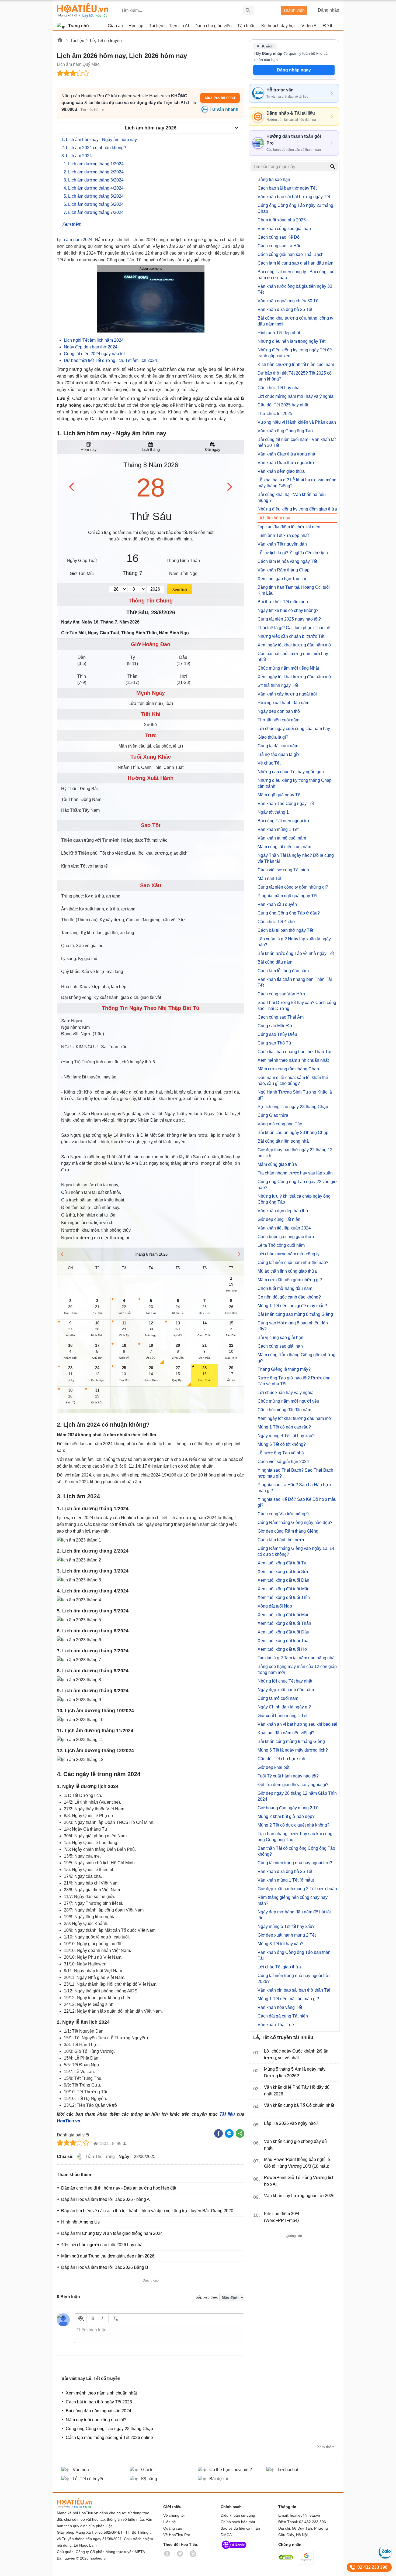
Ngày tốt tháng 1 (273, 812)
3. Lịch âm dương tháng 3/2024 (94, 180)
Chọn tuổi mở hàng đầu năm (285, 1288)
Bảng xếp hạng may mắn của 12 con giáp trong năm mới (297, 1669)
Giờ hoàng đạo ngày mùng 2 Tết (289, 1808)
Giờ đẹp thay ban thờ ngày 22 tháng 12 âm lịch (295, 1153)
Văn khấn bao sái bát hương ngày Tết (294, 197)
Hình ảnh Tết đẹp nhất (279, 333)
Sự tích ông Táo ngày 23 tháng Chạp (293, 1107)
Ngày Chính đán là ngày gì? (284, 1707)
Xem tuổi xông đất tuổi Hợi (283, 1649)
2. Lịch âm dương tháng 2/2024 (94, 172)
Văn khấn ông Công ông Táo (285, 431)
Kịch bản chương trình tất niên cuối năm (296, 364)
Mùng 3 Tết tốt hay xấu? (280, 1944)
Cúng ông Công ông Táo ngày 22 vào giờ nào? (297, 1185)
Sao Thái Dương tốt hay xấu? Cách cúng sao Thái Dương (297, 1006)
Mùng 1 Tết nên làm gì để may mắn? (292, 1306)
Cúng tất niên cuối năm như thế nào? (293, 1263)
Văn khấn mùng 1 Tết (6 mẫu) (286, 1880)
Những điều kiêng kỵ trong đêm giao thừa (297, 509)
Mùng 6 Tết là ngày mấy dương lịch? (293, 1750)
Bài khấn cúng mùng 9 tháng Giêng (291, 1741)
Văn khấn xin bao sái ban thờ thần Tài (294, 1990)
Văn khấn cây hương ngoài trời (287, 694)
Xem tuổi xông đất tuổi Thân (284, 1623)
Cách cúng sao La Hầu (279, 246)
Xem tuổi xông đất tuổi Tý (282, 1563)
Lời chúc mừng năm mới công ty (289, 1254)
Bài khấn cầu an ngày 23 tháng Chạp (293, 1133)
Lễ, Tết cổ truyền (106, 41)
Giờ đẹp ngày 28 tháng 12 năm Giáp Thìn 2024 (297, 1796)
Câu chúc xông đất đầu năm (284, 1410)
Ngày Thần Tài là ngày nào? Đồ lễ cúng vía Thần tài (296, 858)
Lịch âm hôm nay (274, 518)
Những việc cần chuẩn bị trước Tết (291, 636)
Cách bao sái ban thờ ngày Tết (287, 188)
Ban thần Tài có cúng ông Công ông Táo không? (296, 1851)
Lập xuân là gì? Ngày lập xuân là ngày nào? (294, 942)
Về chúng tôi (174, 2515)
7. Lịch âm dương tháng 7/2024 (94, 212)
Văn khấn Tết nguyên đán (282, 544)
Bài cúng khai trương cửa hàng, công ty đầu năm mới (295, 321)
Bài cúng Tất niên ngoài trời (284, 821)
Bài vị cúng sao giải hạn (280, 1337)
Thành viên (294, 10)
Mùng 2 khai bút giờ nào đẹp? (286, 1816)
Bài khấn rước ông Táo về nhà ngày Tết (296, 953)
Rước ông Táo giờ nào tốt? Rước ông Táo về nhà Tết (294, 1381)
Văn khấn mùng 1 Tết (278, 829)
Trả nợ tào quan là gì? (279, 754)
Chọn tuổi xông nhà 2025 (282, 220)
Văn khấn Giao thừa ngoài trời (286, 463)
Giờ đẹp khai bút (273, 1767)
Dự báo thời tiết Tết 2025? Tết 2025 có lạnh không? (295, 376)
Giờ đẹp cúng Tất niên (279, 1219)
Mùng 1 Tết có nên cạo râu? (284, 1427)
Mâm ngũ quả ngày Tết (279, 795)
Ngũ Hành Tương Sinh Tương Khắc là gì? (295, 1095)
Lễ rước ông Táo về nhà (281, 1453)
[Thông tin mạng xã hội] (234, 2550)
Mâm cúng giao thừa (277, 1164)
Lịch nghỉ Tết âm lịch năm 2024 (94, 340)
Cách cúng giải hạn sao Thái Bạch (291, 254)
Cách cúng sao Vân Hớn (281, 994)
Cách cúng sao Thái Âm (281, 1017)
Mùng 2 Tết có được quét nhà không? (293, 1825)
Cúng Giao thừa (273, 1115)
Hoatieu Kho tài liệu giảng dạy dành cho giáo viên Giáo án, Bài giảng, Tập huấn (83, 10)
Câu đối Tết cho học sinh (281, 1759)
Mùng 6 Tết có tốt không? (282, 1444)
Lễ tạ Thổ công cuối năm (281, 1245)
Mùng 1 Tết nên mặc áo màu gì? (288, 1999)
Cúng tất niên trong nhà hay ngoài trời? (295, 1863)
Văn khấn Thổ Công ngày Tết (286, 804)
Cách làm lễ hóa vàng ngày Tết (287, 561)
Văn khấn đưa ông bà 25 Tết (285, 309)
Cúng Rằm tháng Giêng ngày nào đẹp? (295, 1522)
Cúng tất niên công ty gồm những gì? (293, 887)
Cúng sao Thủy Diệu (277, 1034)
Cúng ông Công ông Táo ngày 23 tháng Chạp (295, 208)
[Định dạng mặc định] (115, 2318)
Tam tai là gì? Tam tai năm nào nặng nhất (297, 1658)
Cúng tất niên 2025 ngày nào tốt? (289, 619)
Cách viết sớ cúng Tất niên (283, 870)
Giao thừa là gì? (273, 737)
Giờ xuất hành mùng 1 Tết (282, 1716)
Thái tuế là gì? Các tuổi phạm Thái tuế (294, 628)
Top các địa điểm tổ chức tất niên (289, 527)
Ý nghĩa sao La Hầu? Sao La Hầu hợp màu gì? (294, 1488)
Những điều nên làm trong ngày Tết (291, 341)
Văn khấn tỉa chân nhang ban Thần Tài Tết (295, 982)
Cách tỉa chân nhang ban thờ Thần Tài (294, 1052)
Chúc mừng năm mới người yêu (288, 1401)
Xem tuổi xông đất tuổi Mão (284, 1589)
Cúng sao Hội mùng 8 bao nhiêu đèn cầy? (293, 1326)
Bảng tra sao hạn (274, 179)
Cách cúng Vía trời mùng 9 (283, 1514)
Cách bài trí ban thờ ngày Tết (285, 930)
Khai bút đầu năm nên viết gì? (286, 1733)
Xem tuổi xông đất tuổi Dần (283, 1580)
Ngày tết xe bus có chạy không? (288, 610)
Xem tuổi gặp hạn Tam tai (282, 579)
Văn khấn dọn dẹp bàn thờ (283, 1211)
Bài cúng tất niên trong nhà (283, 1141)
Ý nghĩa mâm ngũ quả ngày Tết (287, 896)
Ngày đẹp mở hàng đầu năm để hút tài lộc (294, 1915)
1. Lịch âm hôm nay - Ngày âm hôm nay (99, 140)
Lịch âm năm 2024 (75, 240)
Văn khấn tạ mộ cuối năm (282, 838)
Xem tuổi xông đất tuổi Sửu (284, 1572)
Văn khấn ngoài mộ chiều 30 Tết (289, 301)
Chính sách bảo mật (238, 2522)
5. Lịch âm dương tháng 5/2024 (94, 196)
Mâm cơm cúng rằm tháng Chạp (288, 1069)
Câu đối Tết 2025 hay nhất (283, 405)
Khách (268, 46)
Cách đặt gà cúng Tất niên (283, 2016)
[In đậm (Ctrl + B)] (93, 2318)
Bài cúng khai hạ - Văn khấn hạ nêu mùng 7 (292, 497)
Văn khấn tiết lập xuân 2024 (284, 1228)
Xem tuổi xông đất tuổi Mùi (283, 1615)
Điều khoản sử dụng (238, 2515)
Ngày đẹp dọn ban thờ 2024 (91, 347)
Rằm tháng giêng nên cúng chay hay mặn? (293, 1900)
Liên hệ (170, 2522)
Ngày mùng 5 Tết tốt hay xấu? (286, 1926)
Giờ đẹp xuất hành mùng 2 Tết (287, 1935)
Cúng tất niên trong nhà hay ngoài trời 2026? (294, 1979)
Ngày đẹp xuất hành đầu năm (286, 1690)
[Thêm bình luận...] (159, 2333)
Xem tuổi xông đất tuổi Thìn (284, 1597)
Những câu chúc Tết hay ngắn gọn (291, 772)
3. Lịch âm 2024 (77, 156)
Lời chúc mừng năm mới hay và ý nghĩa (296, 396)
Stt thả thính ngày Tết (278, 685)
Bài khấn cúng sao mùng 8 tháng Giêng (295, 1314)
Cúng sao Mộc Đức (276, 1026)
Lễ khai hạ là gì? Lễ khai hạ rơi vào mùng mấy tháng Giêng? (297, 483)
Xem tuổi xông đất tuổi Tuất (284, 1641)
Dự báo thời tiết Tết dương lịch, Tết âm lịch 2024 (110, 360)
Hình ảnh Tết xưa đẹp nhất (283, 535)
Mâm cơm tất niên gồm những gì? (290, 1280)
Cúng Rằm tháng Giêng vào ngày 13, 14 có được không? (296, 1551)
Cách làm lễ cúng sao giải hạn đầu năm (295, 263)
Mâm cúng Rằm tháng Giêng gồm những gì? (296, 1358)
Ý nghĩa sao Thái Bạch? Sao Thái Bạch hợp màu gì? (295, 1473)
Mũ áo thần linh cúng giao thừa (287, 1271)
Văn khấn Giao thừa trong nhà (286, 454)
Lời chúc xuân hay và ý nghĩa (286, 1393)
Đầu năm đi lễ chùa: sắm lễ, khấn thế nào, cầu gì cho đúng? (293, 1080)
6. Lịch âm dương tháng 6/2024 (94, 204)
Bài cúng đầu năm (275, 962)
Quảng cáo (173, 2528)
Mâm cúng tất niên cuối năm (284, 847)
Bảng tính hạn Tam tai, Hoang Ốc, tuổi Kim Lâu (294, 590)
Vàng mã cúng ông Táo (280, 1124)
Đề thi (329, 26)
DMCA (226, 2535)
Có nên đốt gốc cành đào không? (289, 1297)
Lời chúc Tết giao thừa (279, 1967)
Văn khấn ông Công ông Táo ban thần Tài (294, 1955)
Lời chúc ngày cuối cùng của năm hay (294, 729)
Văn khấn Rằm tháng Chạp (284, 570)
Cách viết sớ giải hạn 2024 (283, 1462)
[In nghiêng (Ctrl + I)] (102, 2318)
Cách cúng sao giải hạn (280, 1346)
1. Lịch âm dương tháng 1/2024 (94, 164)
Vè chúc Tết (269, 763)
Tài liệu (77, 41)
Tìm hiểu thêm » (92, 110)
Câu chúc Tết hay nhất (279, 388)
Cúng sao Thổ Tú (274, 1043)
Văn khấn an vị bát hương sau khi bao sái (297, 1724)
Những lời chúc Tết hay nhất (285, 1681)
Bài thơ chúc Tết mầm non (283, 602)
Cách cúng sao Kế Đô (279, 237)
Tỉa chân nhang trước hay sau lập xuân (295, 1173)
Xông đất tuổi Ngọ (275, 1606)
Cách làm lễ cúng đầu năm (283, 971)
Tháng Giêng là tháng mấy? (284, 1369)
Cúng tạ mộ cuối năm (278, 1698)
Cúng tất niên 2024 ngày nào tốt (94, 354)
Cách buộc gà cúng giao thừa (286, 1237)
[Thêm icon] (80, 2318)
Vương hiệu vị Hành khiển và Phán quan (297, 422)
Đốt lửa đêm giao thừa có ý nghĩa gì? (293, 1785)
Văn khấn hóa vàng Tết (280, 2007)
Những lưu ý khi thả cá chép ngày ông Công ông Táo (294, 1199)
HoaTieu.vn (69, 2121)
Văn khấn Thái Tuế (276, 2025)
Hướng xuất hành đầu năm (283, 703)
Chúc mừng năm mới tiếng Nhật (288, 668)
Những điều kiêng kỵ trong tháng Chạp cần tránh (295, 783)
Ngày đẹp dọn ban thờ (279, 711)
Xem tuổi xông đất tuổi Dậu (283, 1632)
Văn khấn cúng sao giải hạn (284, 229)
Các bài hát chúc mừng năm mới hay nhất (293, 657)
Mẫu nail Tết (269, 878)
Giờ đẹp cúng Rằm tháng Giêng (288, 1531)
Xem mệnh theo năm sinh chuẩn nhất (293, 1060)
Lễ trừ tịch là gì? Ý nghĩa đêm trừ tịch (293, 553)
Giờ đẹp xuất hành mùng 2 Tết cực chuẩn (297, 1889)
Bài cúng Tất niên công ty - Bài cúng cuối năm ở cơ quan (297, 275)
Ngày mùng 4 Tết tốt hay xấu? (286, 1436)
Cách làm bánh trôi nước (281, 1540)
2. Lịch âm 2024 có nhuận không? (94, 148)
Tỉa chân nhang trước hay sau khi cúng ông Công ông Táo (295, 1837)
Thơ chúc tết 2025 (275, 414)
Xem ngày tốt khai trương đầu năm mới (295, 645)
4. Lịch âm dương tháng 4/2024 (94, 188)
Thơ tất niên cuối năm (278, 720)
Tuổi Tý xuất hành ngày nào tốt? (288, 1776)
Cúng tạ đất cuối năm (278, 746)
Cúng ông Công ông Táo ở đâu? (289, 913)
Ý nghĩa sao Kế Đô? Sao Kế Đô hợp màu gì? (297, 1502)
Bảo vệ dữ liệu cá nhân (240, 2528)
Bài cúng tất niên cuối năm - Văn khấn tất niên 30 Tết (297, 442)
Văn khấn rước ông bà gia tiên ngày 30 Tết (295, 289)
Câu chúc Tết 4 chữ (276, 922)
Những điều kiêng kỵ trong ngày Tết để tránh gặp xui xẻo (295, 353)
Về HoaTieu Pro (177, 2535)
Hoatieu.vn (60, 41)
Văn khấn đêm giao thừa (281, 471)
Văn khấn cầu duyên (277, 904)
